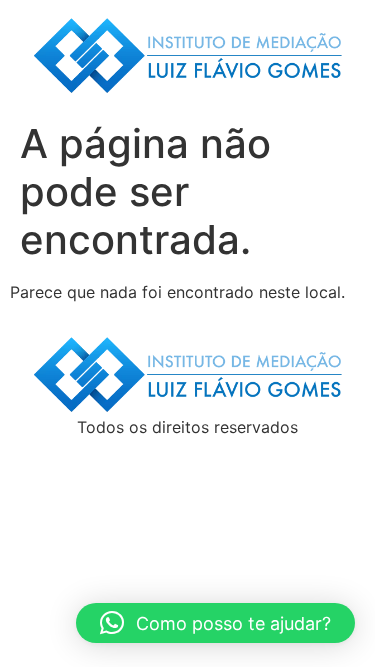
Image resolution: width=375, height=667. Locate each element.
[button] (215, 623)
